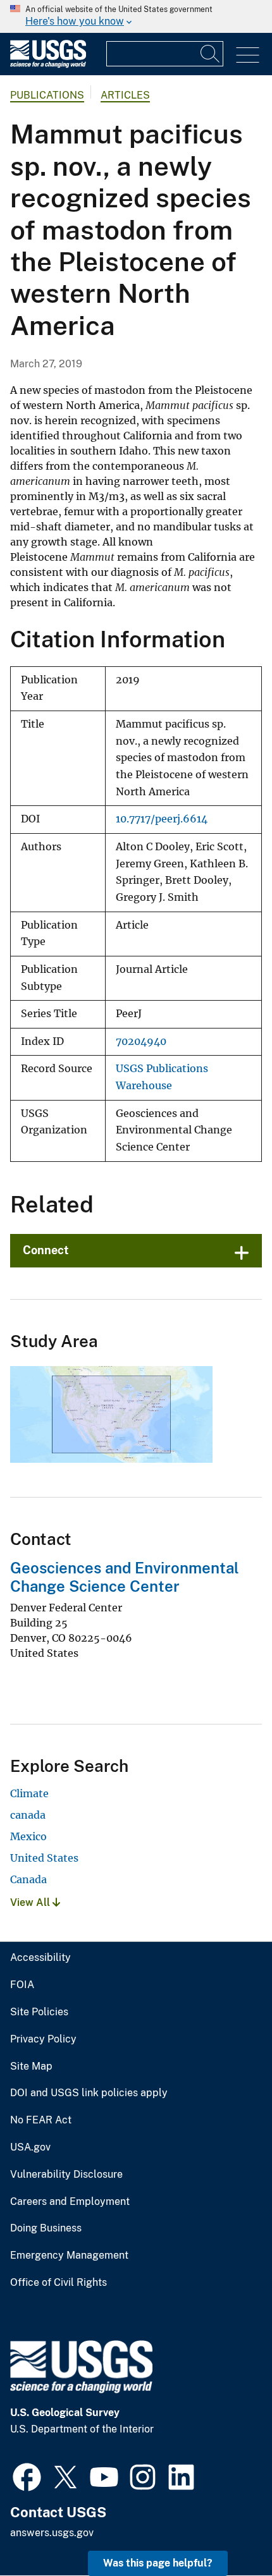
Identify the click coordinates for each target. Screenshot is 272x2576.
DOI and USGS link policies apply (89, 2093)
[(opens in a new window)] (27, 2475)
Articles (125, 95)
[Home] (48, 65)
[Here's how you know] (136, 16)
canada (28, 1815)
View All (31, 1902)
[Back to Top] (226, 2530)
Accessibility (40, 1958)
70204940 (141, 1041)
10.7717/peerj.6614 (162, 819)
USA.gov (30, 2147)
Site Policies (39, 2012)
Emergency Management (69, 2256)
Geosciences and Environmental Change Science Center (125, 1577)
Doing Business (46, 2228)
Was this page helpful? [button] (158, 2563)
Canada (28, 1879)
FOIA (22, 1985)
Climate (29, 1793)
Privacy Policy (43, 2039)
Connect (46, 1250)
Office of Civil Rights (59, 2283)
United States (44, 1858)
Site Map (31, 2066)
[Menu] (248, 55)
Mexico (28, 1836)
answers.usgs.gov (52, 2533)
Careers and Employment (70, 2202)
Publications (47, 95)
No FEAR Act (41, 2120)
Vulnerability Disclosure (66, 2175)
